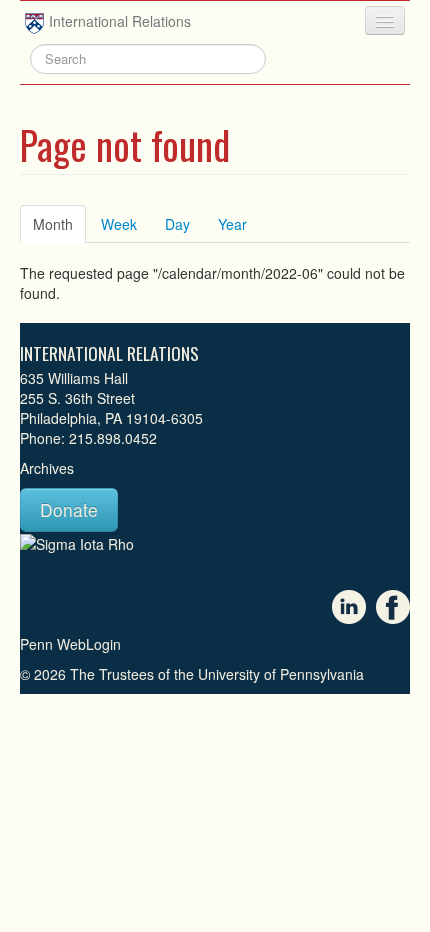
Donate (69, 509)
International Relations (120, 21)
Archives (47, 468)
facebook (393, 607)
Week (119, 224)
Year (232, 224)
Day (177, 224)
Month (59, 224)
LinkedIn (349, 607)
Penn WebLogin (70, 644)
